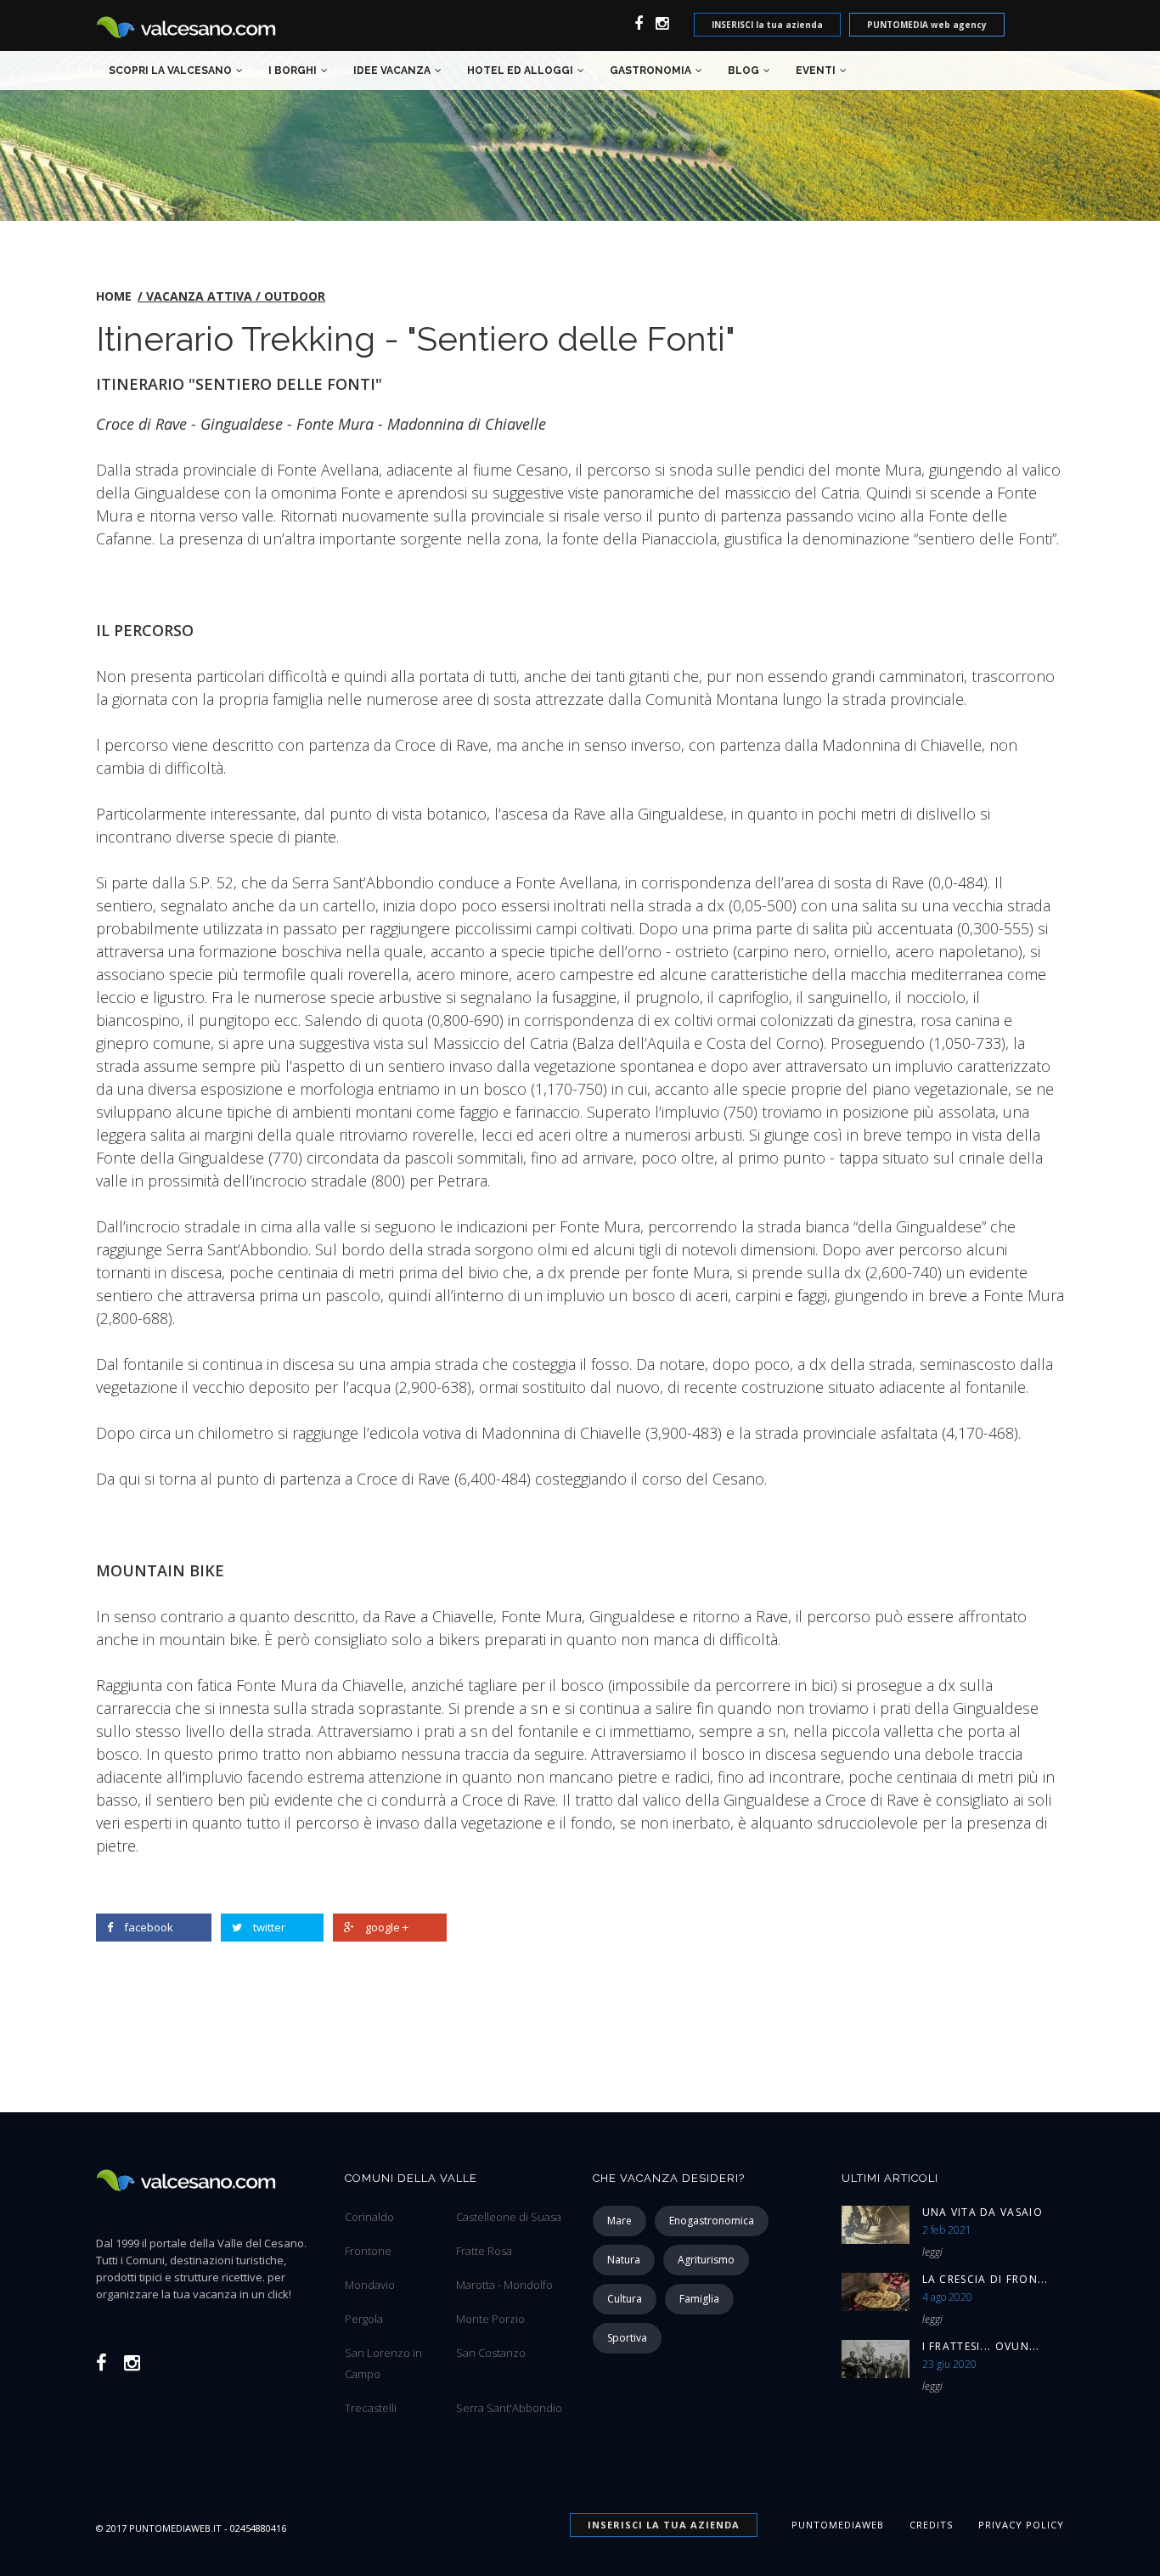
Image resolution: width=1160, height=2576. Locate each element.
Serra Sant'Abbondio (509, 2408)
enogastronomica (712, 2221)
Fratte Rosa (484, 2251)
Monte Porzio (490, 2319)
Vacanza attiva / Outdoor (236, 296)
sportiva (627, 2338)
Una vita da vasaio (983, 2212)
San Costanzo (491, 2353)
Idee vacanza (392, 70)
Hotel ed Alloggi (520, 70)
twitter (269, 1927)
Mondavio (370, 2285)
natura (624, 2260)
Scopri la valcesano (170, 70)
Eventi (816, 70)
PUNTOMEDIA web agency (927, 25)
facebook (149, 1927)
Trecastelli (371, 2408)
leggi (932, 2252)
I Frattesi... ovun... (981, 2346)
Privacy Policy (1021, 2525)
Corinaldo (369, 2217)
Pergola (364, 2319)
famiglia (699, 2299)
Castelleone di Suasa (509, 2217)
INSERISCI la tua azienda (767, 25)
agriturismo (706, 2260)
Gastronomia (650, 70)
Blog (743, 70)
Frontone (368, 2251)
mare (619, 2221)
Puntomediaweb (838, 2525)
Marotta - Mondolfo (504, 2285)
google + (387, 1927)
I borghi (293, 70)
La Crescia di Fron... (985, 2279)
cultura (625, 2299)
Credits (931, 2525)
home (114, 296)
